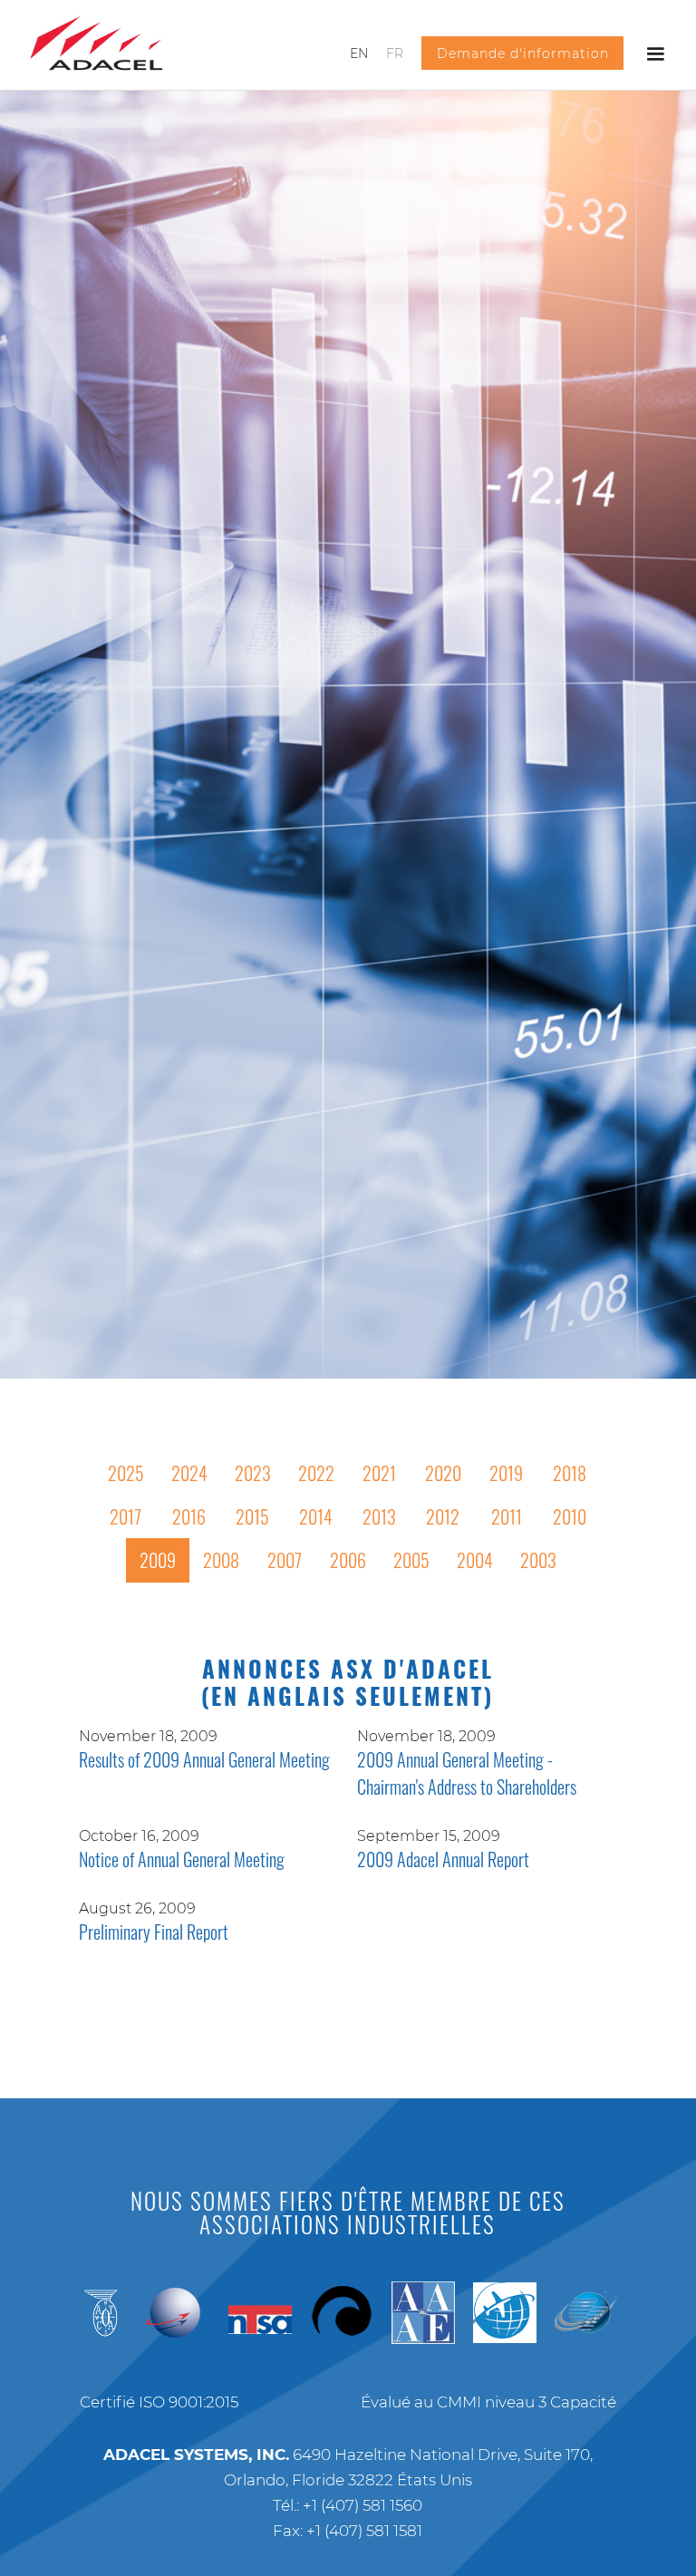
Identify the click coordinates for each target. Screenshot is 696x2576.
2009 (158, 1560)
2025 (126, 1473)
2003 (538, 1560)
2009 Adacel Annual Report (443, 1859)
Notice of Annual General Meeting (182, 1859)
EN (359, 53)
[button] (655, 54)
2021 (379, 1473)
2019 (506, 1473)
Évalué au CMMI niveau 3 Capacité (488, 2402)
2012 (443, 1516)
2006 (348, 1560)
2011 (507, 1516)
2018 (570, 1473)
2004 (475, 1560)
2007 (285, 1560)
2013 (379, 1516)
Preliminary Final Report (154, 1932)
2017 (126, 1516)
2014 (316, 1516)
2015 (252, 1516)
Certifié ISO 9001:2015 (159, 2402)
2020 (443, 1473)
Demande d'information (523, 53)
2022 (316, 1473)
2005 (411, 1560)
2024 (189, 1473)
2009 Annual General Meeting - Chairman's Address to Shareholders (467, 1773)
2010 (570, 1516)
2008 (221, 1560)
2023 (253, 1473)
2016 (189, 1516)
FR (395, 53)
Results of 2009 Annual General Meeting (204, 1759)
